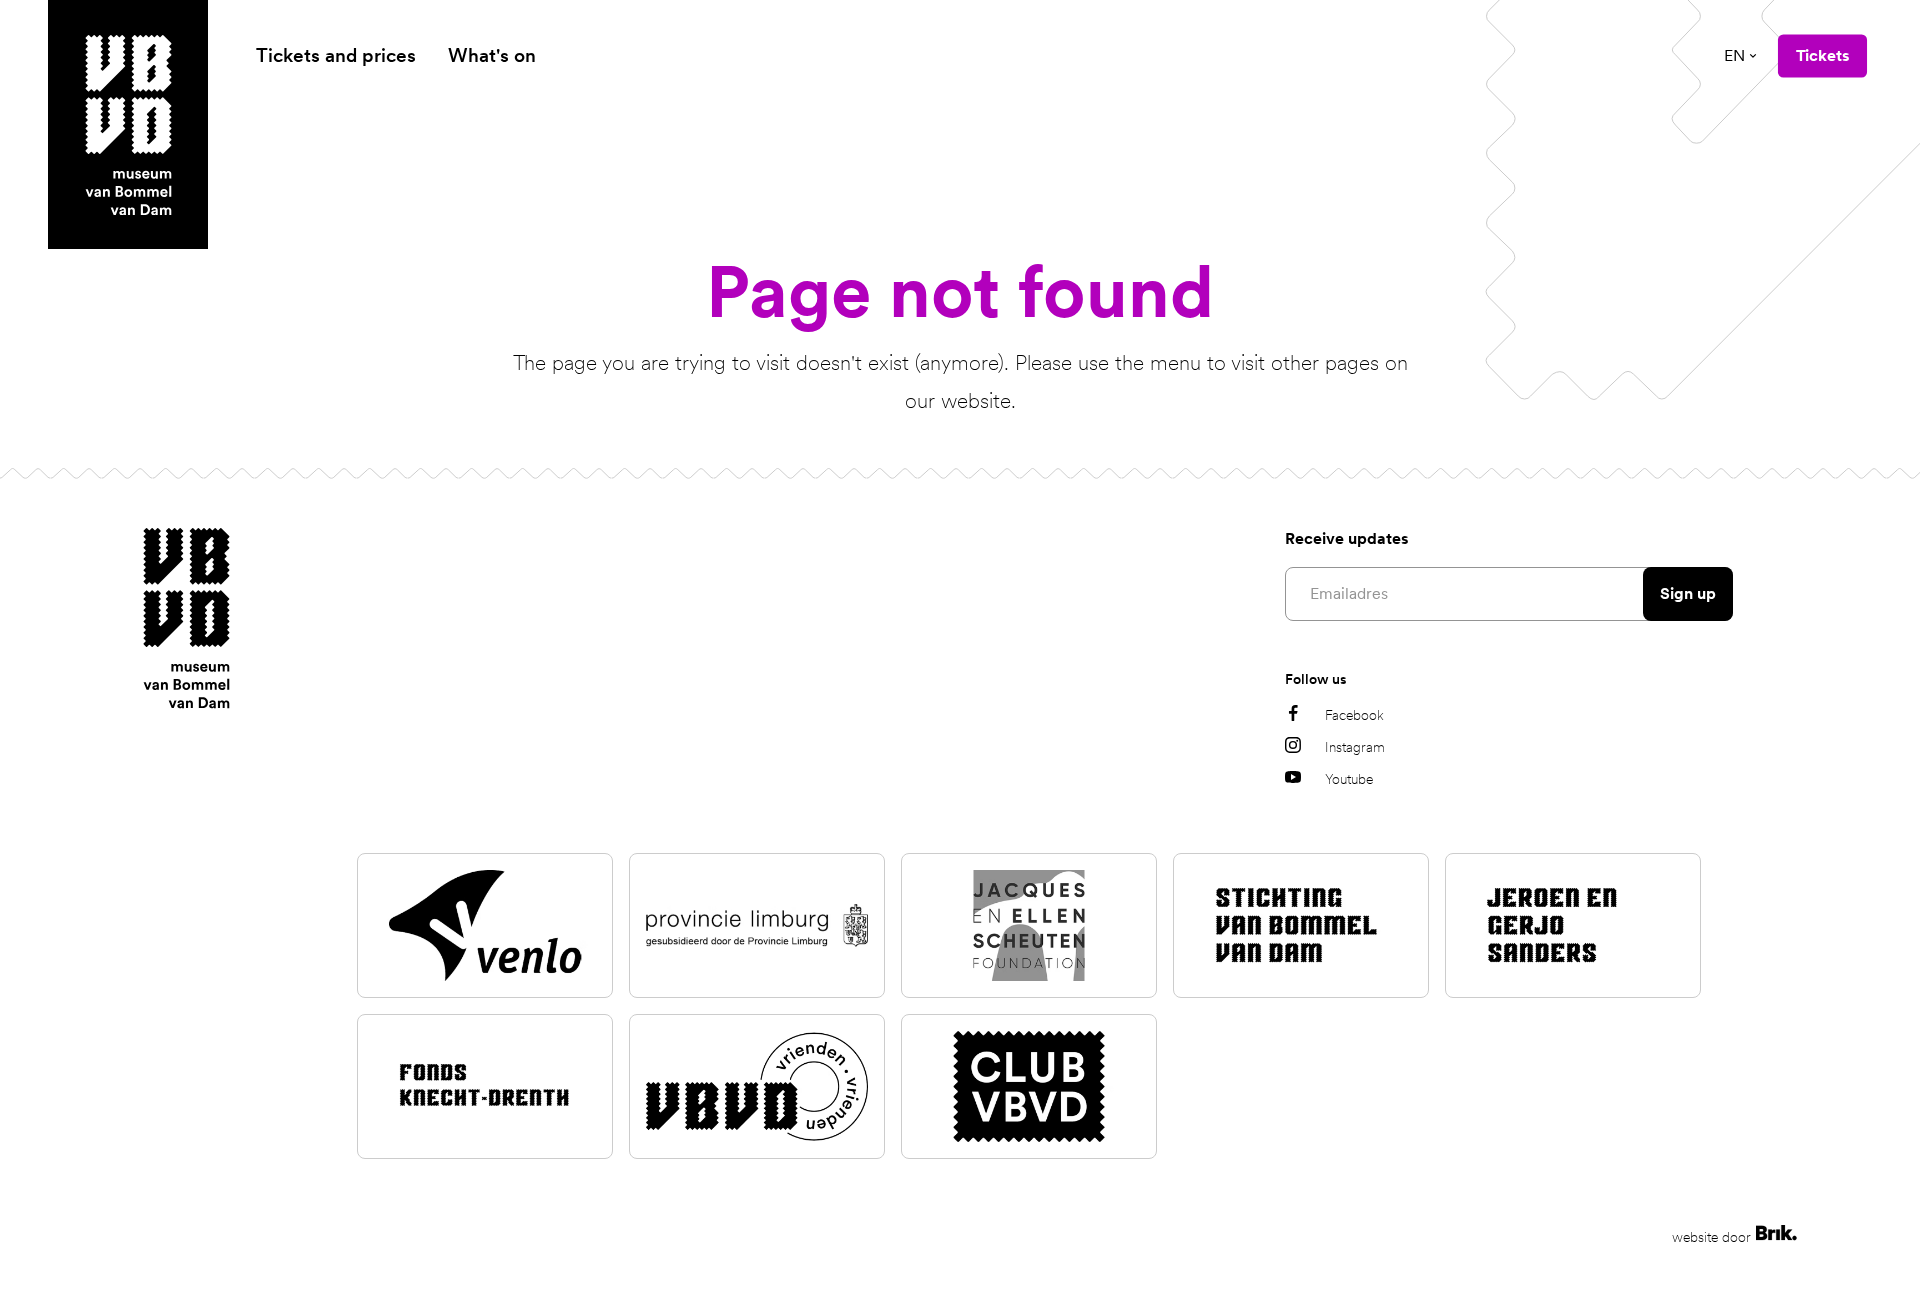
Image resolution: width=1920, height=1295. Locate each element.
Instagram (1355, 747)
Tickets (1822, 55)
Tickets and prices (336, 55)
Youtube (1349, 779)
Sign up (1688, 593)
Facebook (1354, 715)
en (1734, 55)
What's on (492, 55)
